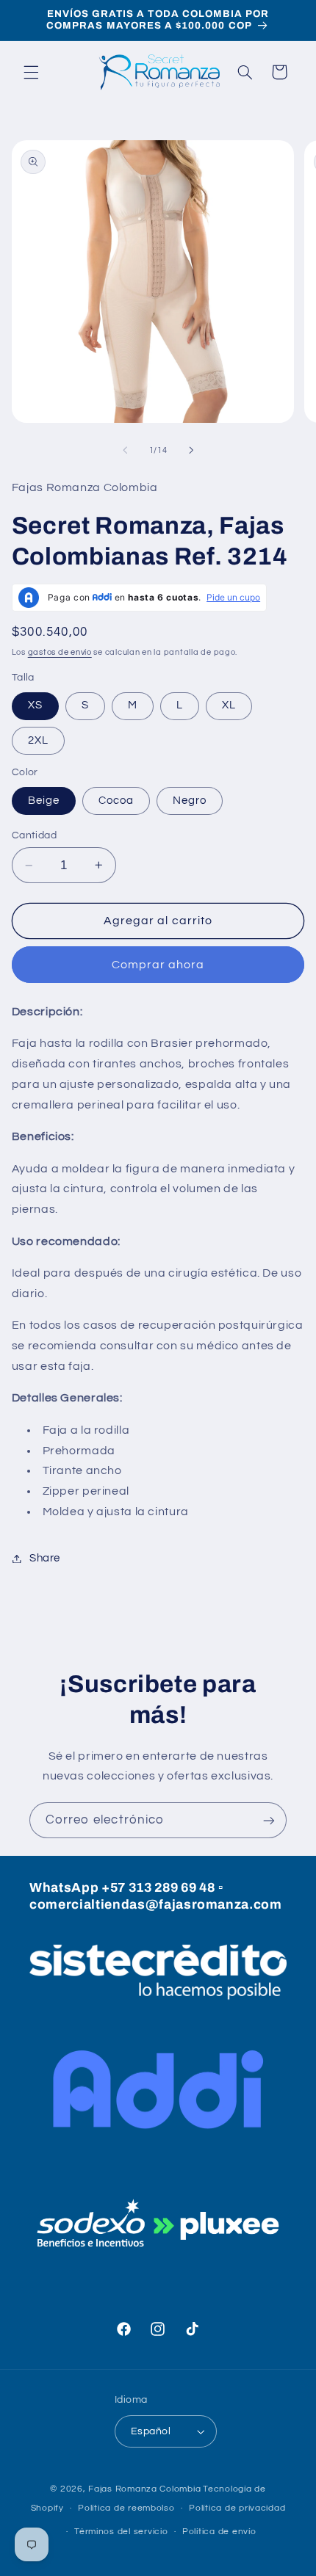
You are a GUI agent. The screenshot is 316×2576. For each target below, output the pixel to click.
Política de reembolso (126, 2508)
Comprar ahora (158, 965)
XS (35, 705)
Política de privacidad (237, 2508)
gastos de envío (60, 652)
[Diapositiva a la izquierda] (125, 450)
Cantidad (34, 835)
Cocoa (116, 801)
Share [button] (45, 1558)
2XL (38, 740)
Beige (44, 801)
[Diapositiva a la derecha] (191, 450)
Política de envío (219, 2532)
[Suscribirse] (269, 1820)
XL (229, 705)
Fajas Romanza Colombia (144, 2489)
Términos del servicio (121, 2532)
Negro (190, 801)
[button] (31, 72)
